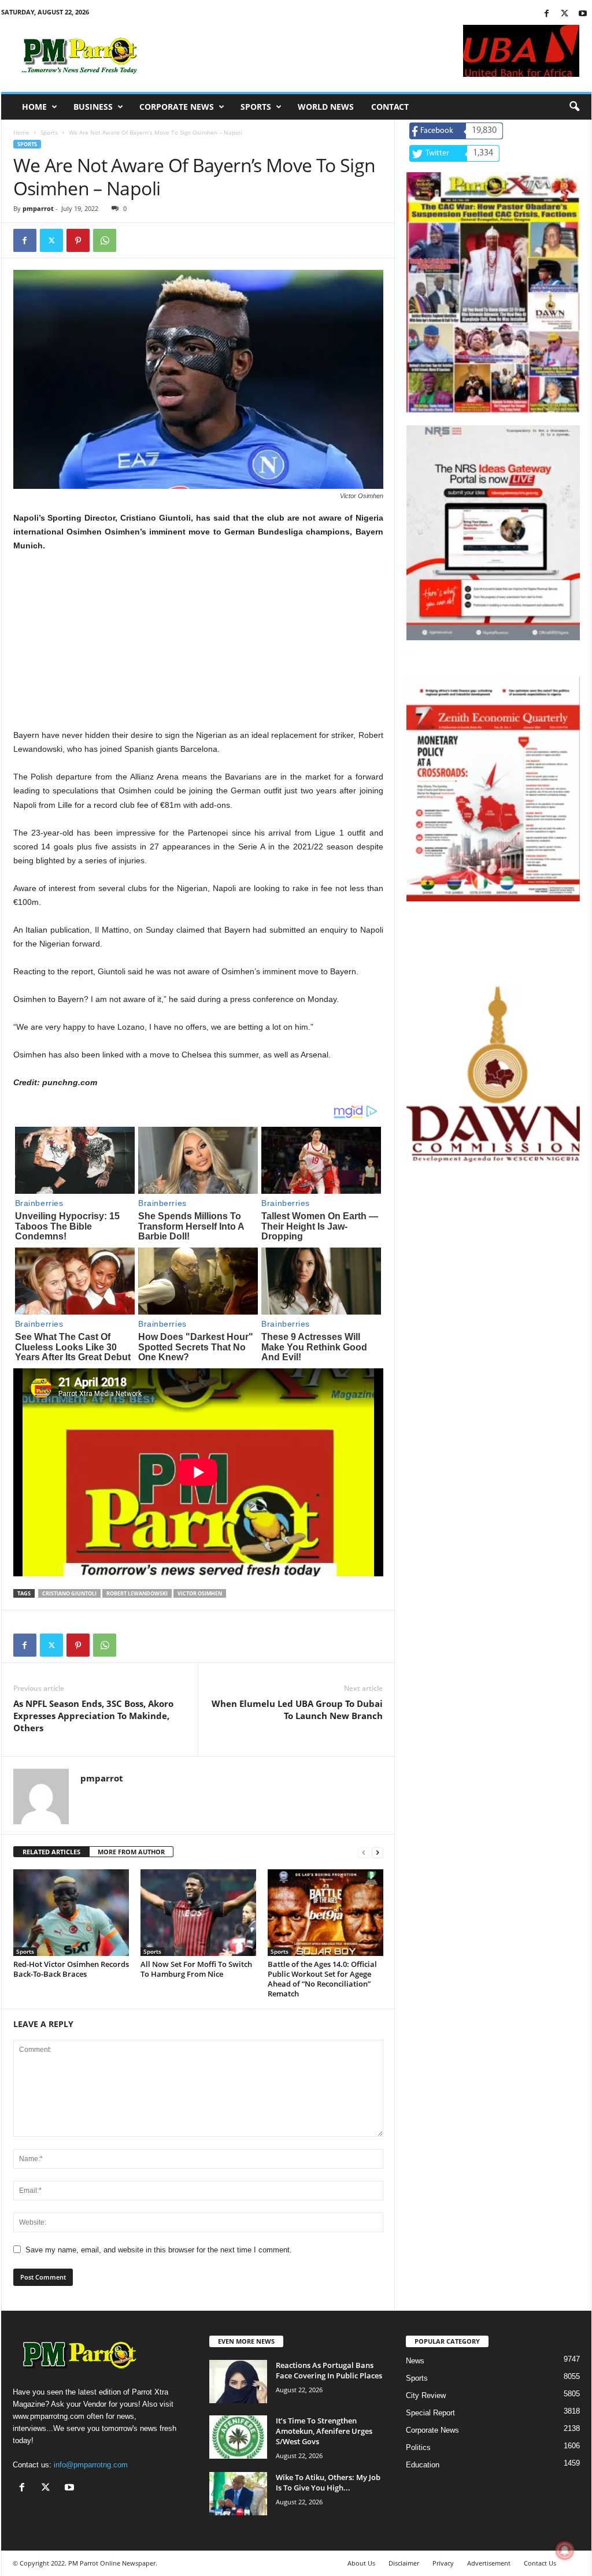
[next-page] (378, 1852)
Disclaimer (404, 2563)
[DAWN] (493, 1074)
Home (34, 107)
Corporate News (177, 107)
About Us (361, 2563)
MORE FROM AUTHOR (131, 1852)
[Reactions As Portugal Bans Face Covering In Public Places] (238, 2382)
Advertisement (489, 2563)
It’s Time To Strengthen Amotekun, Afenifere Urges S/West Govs (324, 2431)
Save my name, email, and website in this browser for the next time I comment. (159, 2250)
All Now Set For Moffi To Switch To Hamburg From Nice (196, 1969)
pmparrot (38, 208)
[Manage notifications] (565, 2551)
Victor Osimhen (200, 1593)
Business (93, 107)
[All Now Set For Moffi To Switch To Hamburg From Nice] (198, 1913)
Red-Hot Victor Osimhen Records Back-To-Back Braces (71, 1969)
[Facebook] (547, 14)
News (415, 2361)
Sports (256, 107)
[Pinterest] (78, 240)
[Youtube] (583, 14)
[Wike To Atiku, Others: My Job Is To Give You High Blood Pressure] (238, 2494)
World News (326, 107)
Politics (418, 2447)
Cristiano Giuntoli (69, 1593)
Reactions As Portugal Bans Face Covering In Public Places (329, 2370)
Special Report (430, 2413)
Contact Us (540, 2563)
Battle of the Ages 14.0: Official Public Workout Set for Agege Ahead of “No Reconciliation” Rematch (322, 1979)
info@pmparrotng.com (91, 2465)
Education (423, 2465)
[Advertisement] (198, 647)
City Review (426, 2395)
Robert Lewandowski (137, 1593)
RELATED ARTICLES (51, 1852)
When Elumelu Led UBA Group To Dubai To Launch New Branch (297, 1710)
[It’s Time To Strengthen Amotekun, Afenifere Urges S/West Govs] (238, 2437)
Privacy (443, 2563)
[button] (574, 107)
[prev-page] (364, 1852)
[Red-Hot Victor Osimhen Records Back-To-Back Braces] (71, 1913)
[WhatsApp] (105, 240)
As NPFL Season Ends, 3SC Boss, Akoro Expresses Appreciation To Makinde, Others (93, 1716)
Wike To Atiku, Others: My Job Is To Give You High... (328, 2482)
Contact (390, 107)
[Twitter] (565, 14)
